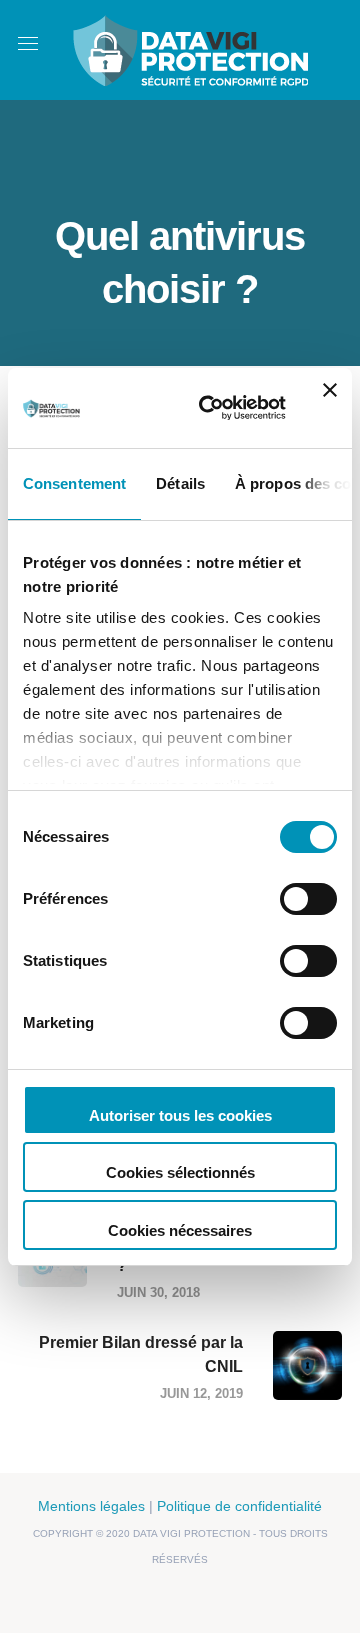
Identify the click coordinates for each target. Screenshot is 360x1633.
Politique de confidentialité (239, 1506)
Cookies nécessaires (180, 1230)
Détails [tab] (180, 483)
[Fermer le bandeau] (330, 408)
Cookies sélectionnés (180, 1172)
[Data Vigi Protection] (190, 48)
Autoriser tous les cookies (180, 1115)
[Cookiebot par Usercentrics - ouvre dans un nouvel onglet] (211, 408)
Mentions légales (91, 1506)
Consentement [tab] (74, 483)
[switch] (308, 899)
